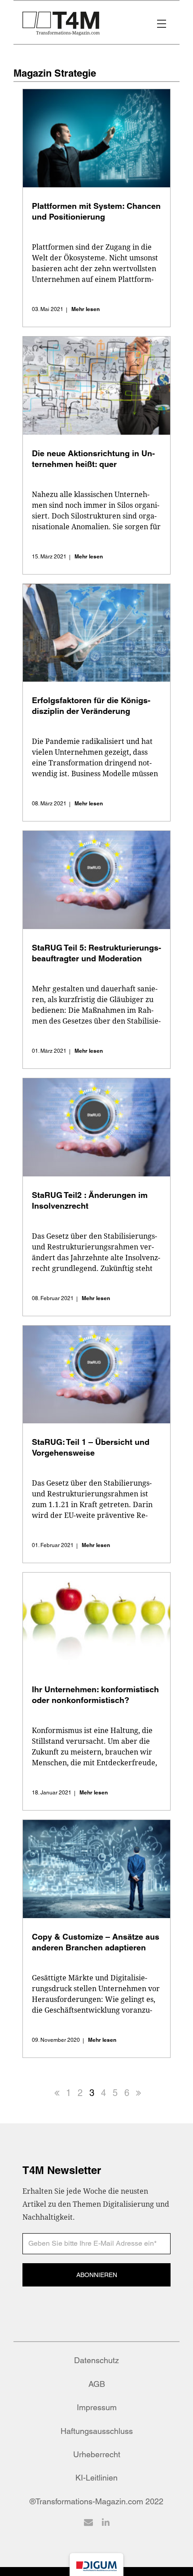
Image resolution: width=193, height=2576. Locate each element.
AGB (97, 2384)
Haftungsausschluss (97, 2431)
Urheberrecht (97, 2454)
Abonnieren (97, 2275)
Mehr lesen (86, 309)
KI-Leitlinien (96, 2478)
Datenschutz (96, 2360)
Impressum (97, 2407)
